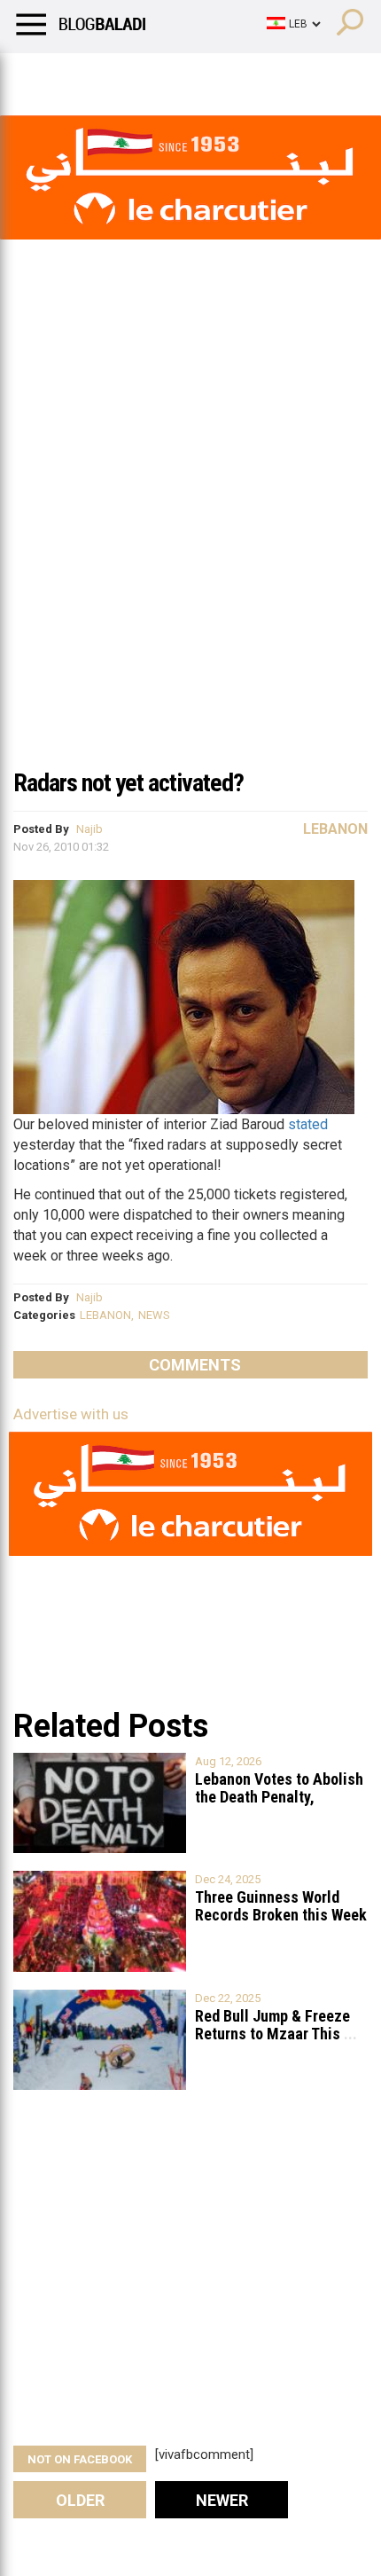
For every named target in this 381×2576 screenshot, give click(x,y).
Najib (89, 829)
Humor (115, 75)
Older (80, 2500)
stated (308, 1124)
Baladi (242, 75)
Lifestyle (40, 75)
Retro (179, 75)
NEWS (154, 1315)
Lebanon (335, 829)
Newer (222, 2500)
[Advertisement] (190, 558)
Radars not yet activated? (128, 783)
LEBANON (105, 1315)
